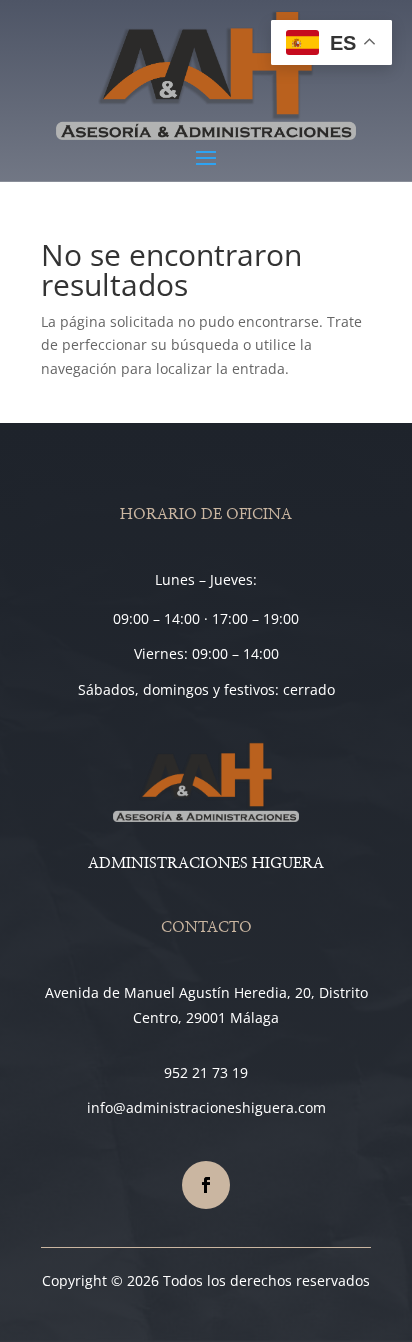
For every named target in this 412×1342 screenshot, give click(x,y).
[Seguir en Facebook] (206, 1185)
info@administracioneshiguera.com (206, 1107)
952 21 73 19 (206, 1072)
